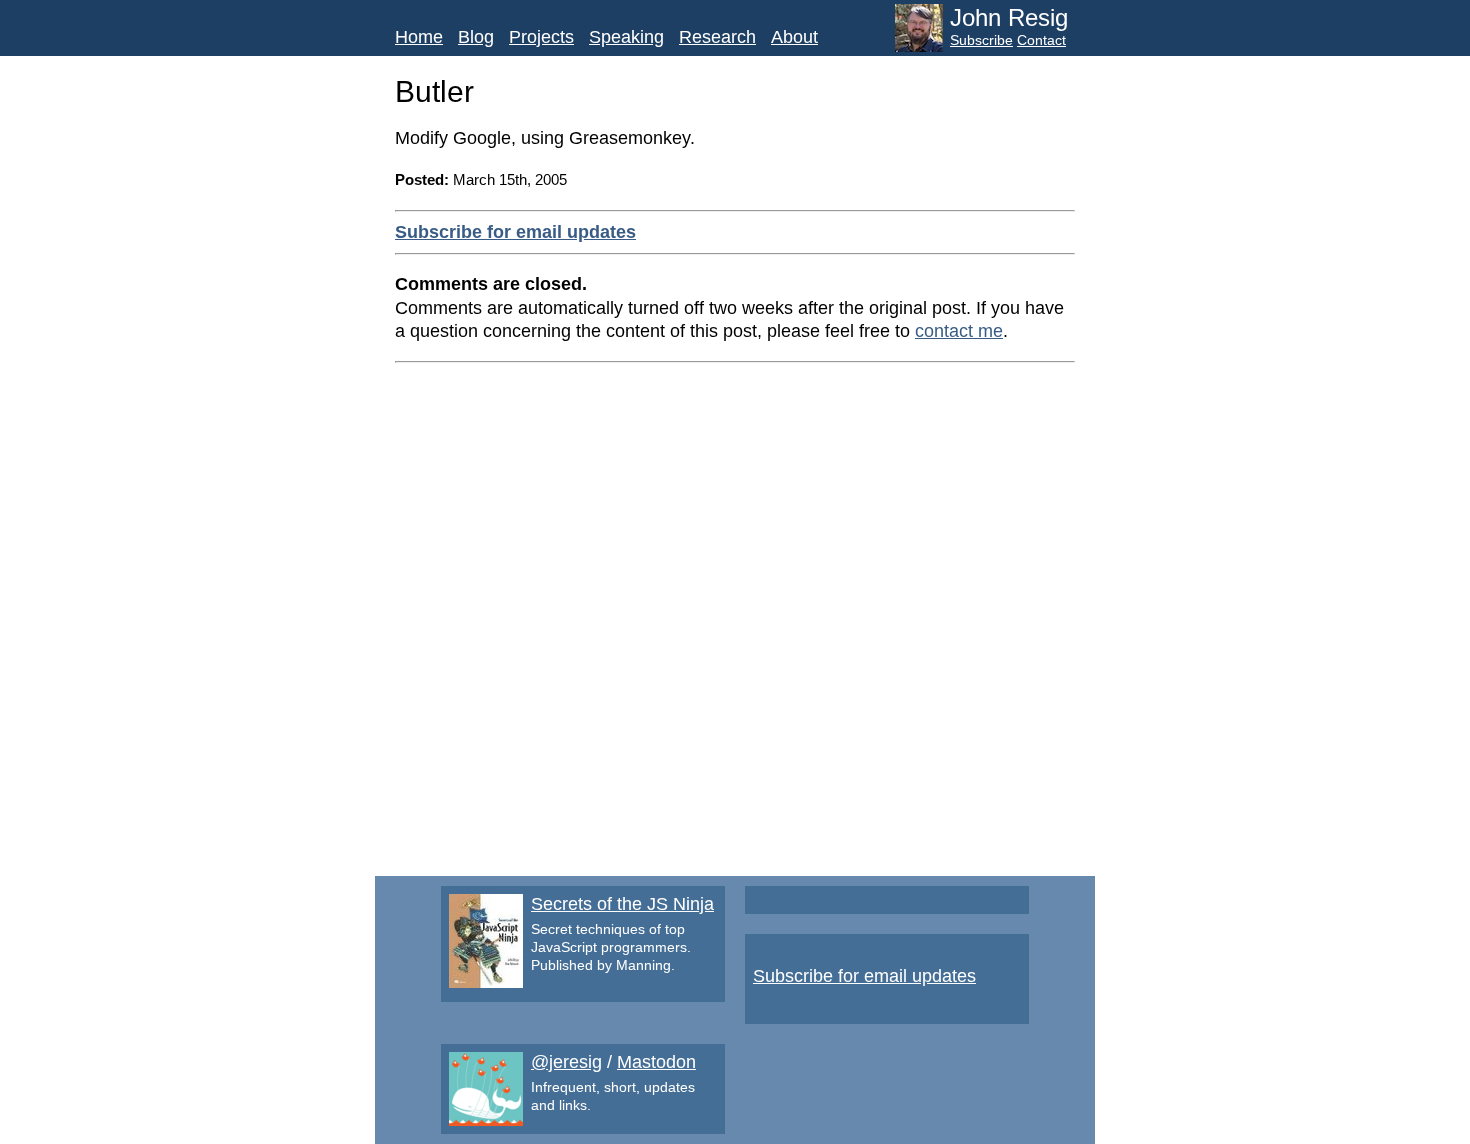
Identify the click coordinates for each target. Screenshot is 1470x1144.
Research (717, 37)
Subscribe (981, 40)
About (794, 37)
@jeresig (566, 1062)
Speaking (626, 37)
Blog (476, 37)
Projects (541, 37)
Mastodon (656, 1062)
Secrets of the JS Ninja (622, 904)
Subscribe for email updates (515, 232)
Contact (1041, 40)
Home (419, 37)
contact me (959, 331)
